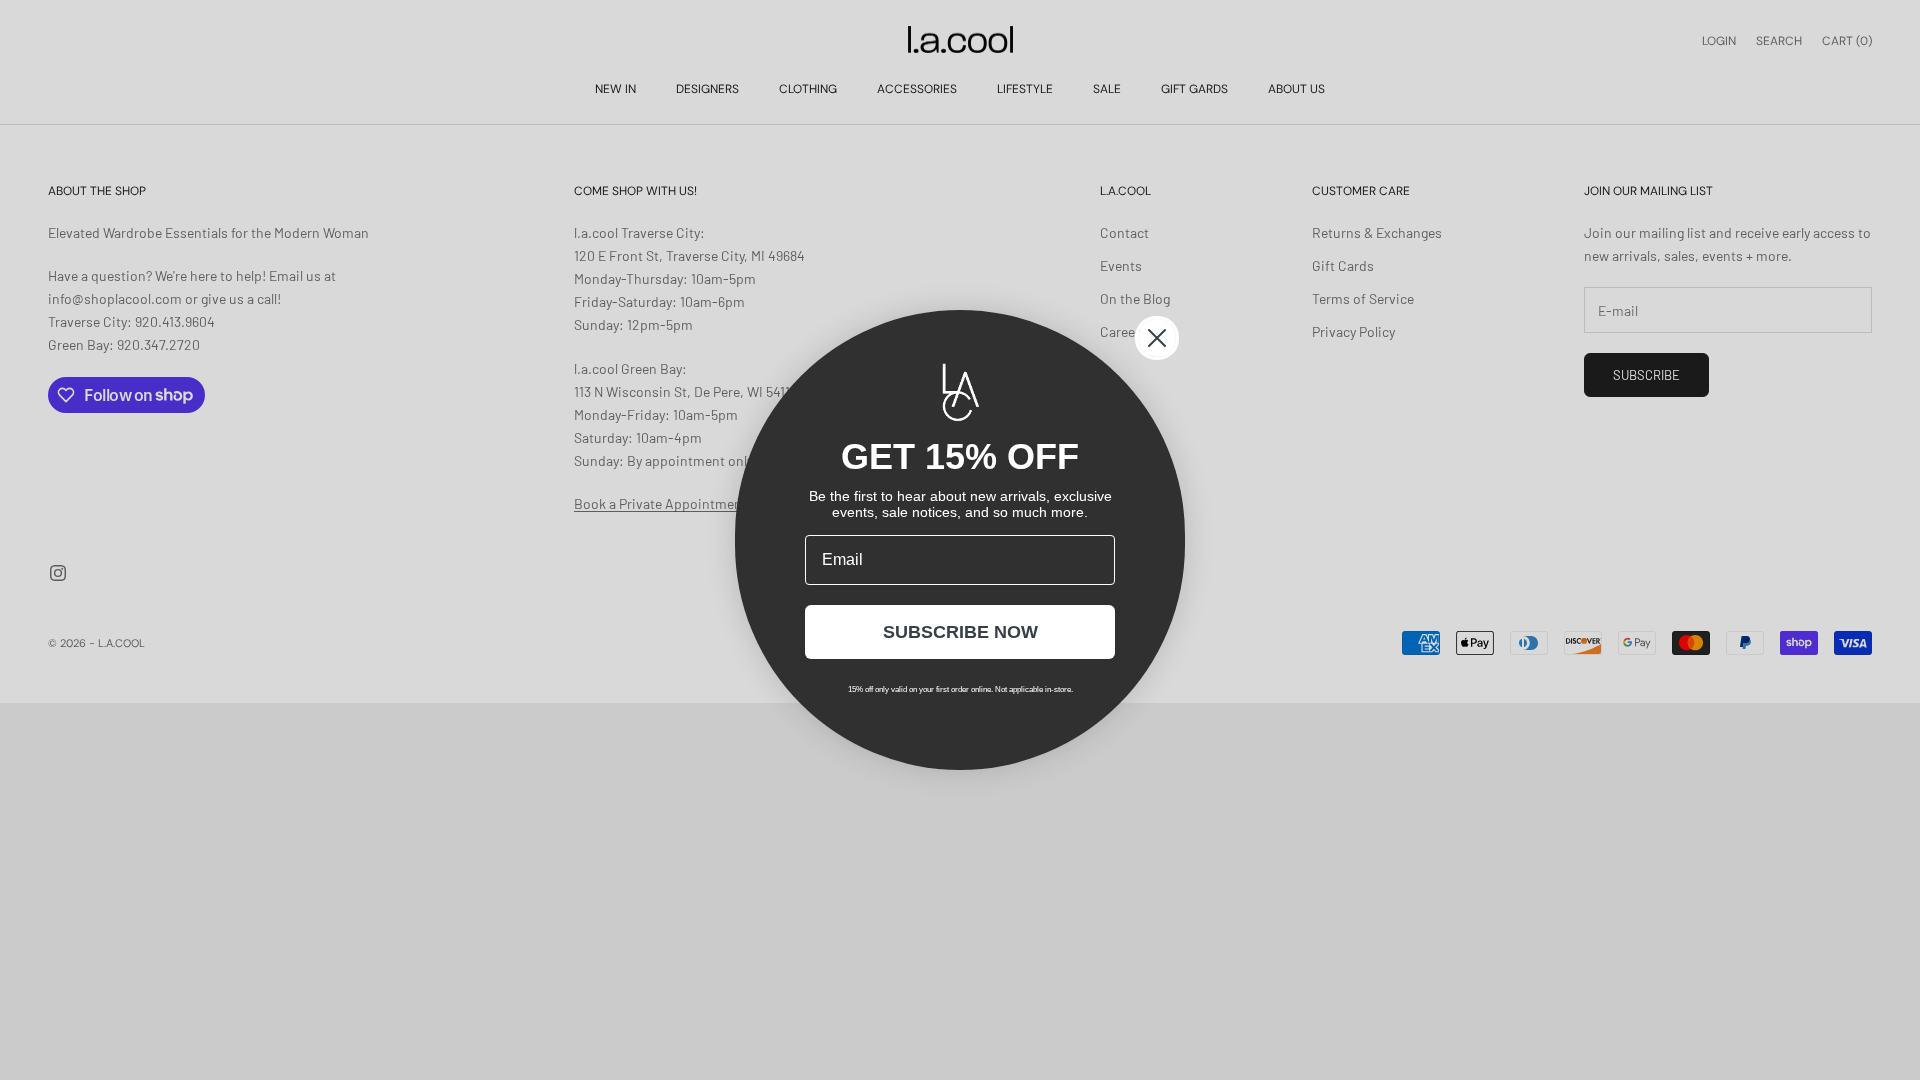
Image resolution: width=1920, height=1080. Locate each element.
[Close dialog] (1157, 338)
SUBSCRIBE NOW (960, 632)
